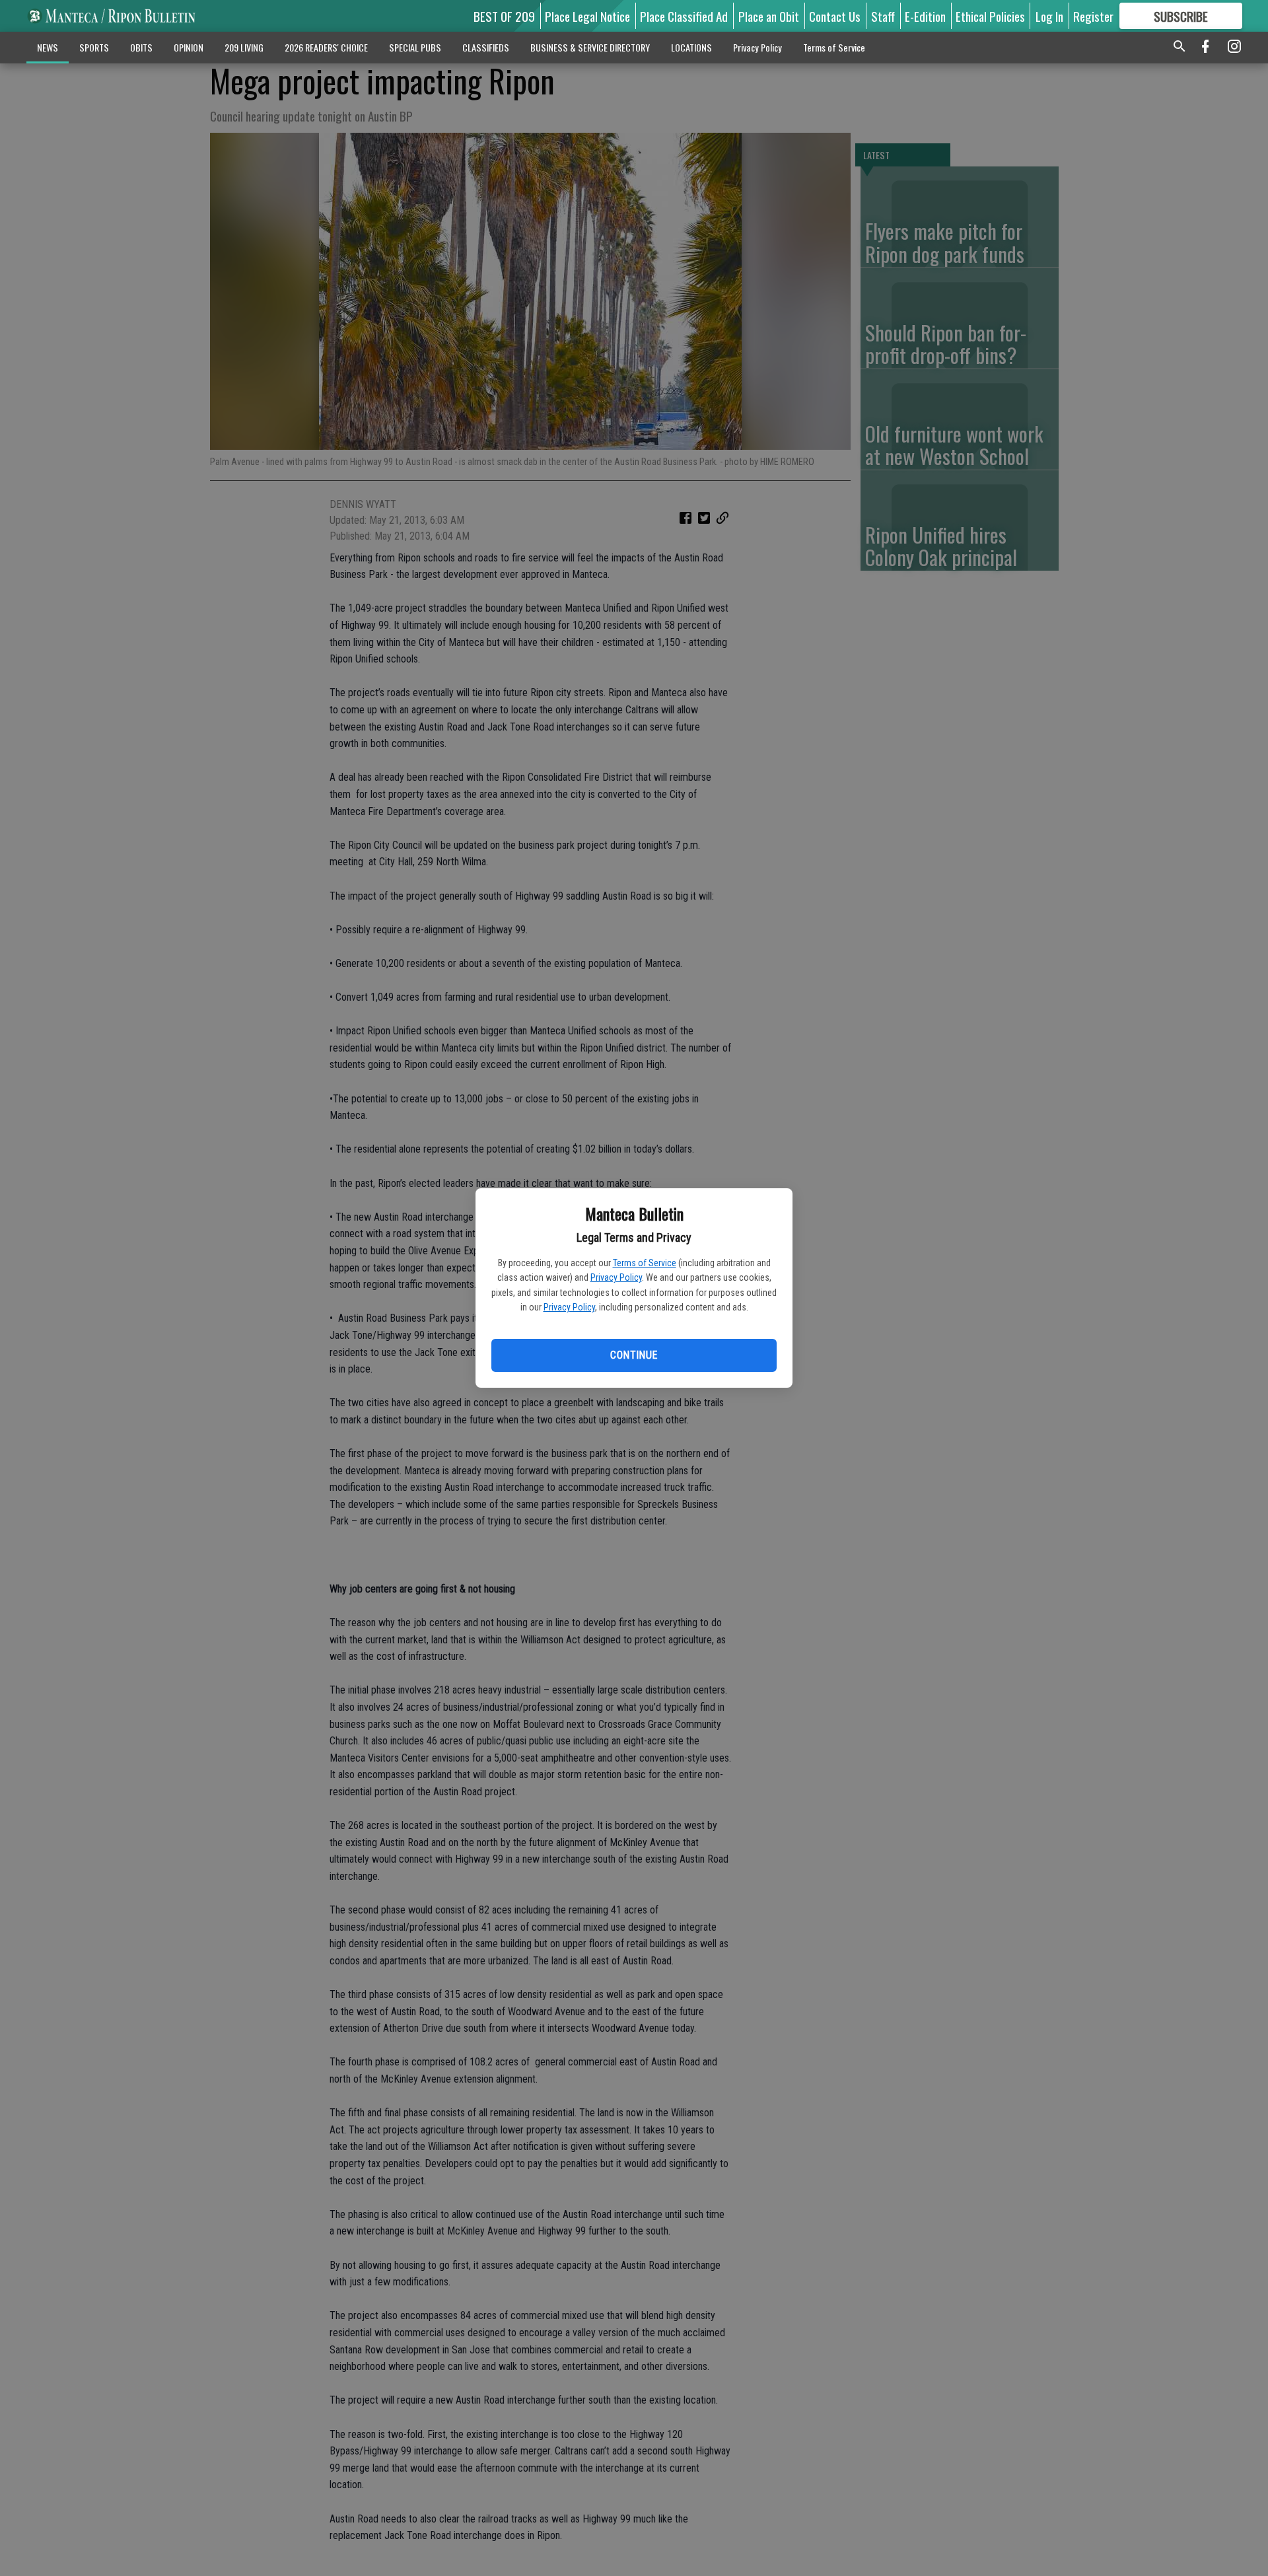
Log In (1049, 16)
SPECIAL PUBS (415, 47)
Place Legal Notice (587, 16)
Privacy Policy (616, 1277)
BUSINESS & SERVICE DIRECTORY (590, 47)
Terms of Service (645, 1263)
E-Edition (925, 16)
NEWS (48, 47)
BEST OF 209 (504, 16)
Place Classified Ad (684, 16)
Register (1093, 16)
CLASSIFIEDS (486, 47)
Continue (634, 1355)
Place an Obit (769, 16)
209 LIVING (244, 47)
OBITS (141, 47)
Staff (883, 16)
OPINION (189, 47)
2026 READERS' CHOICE (326, 47)
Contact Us (835, 16)
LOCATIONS (691, 47)
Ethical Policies (990, 16)
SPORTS (94, 47)
